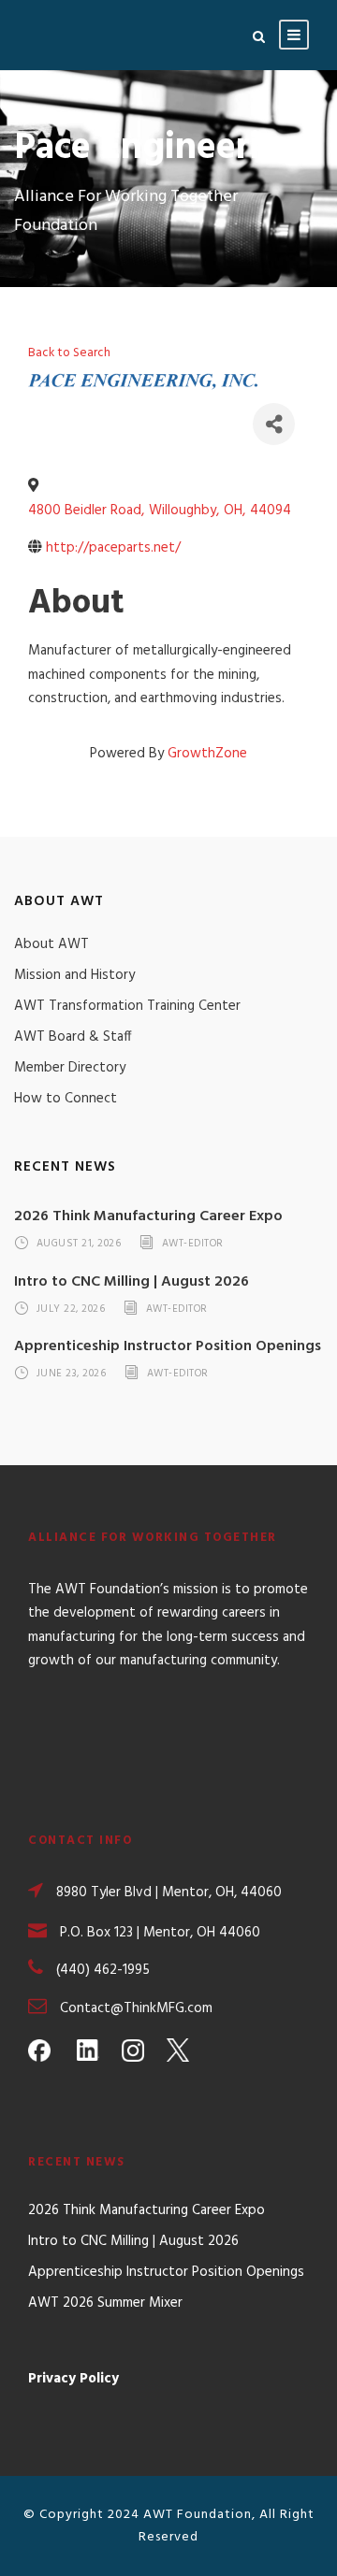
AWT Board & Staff (73, 1037)
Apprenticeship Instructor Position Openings (168, 1346)
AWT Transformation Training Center (127, 1006)
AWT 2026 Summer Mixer (105, 2303)
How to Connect (66, 1099)
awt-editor (193, 1244)
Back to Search (69, 353)
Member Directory (70, 1068)
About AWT (51, 944)
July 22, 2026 (71, 1309)
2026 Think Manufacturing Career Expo (148, 1216)
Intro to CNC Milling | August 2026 (132, 1282)
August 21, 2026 (79, 1244)
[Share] (274, 424)
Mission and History (74, 975)
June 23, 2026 (72, 1374)
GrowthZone (207, 754)
